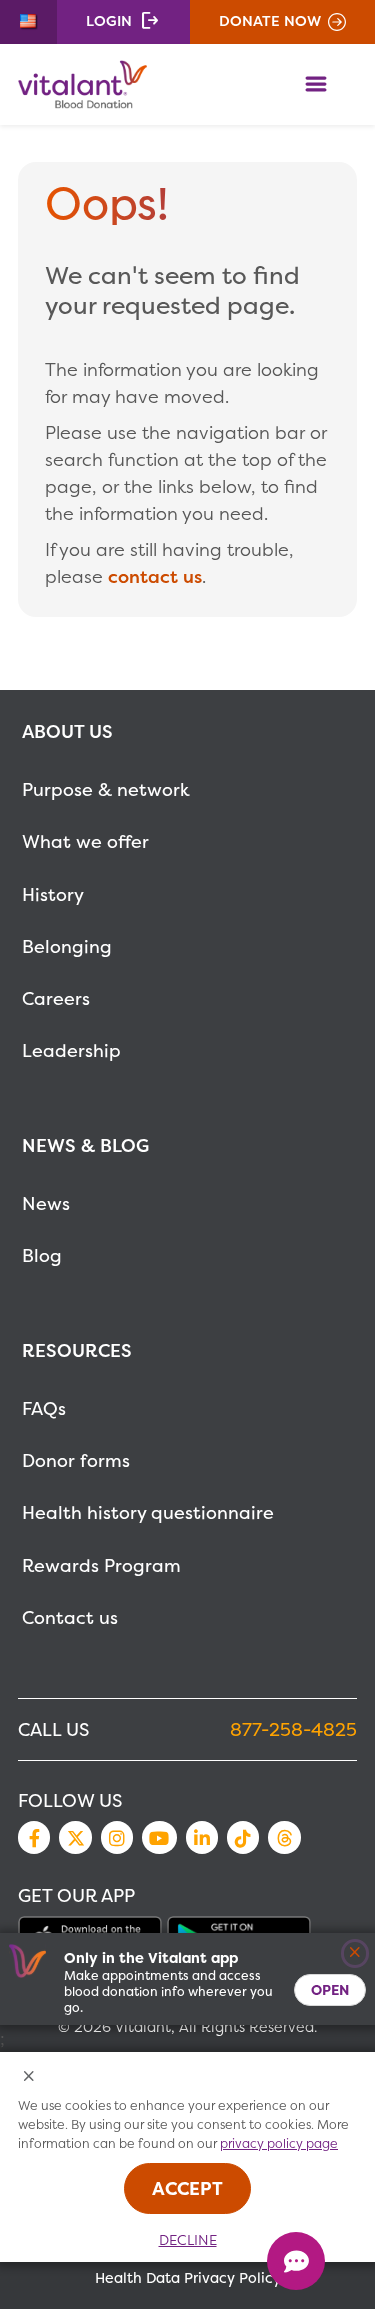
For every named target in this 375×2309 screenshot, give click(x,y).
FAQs (44, 1408)
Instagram (117, 1837)
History (53, 894)
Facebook (34, 1837)
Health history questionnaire (148, 1512)
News (46, 1203)
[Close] (355, 1953)
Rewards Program (101, 1565)
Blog (42, 1255)
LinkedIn (202, 1837)
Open (330, 1989)
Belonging (67, 946)
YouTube (159, 1837)
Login (109, 21)
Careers (56, 998)
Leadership (71, 1050)
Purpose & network (106, 789)
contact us (155, 576)
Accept (187, 2188)
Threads (284, 1837)
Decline (188, 2240)
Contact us (70, 1617)
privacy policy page (279, 2143)
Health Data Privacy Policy (188, 2278)
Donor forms (76, 1460)
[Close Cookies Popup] (29, 2077)
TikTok (243, 1837)
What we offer (85, 841)
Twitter (75, 1837)
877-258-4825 (293, 1729)
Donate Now (270, 21)
